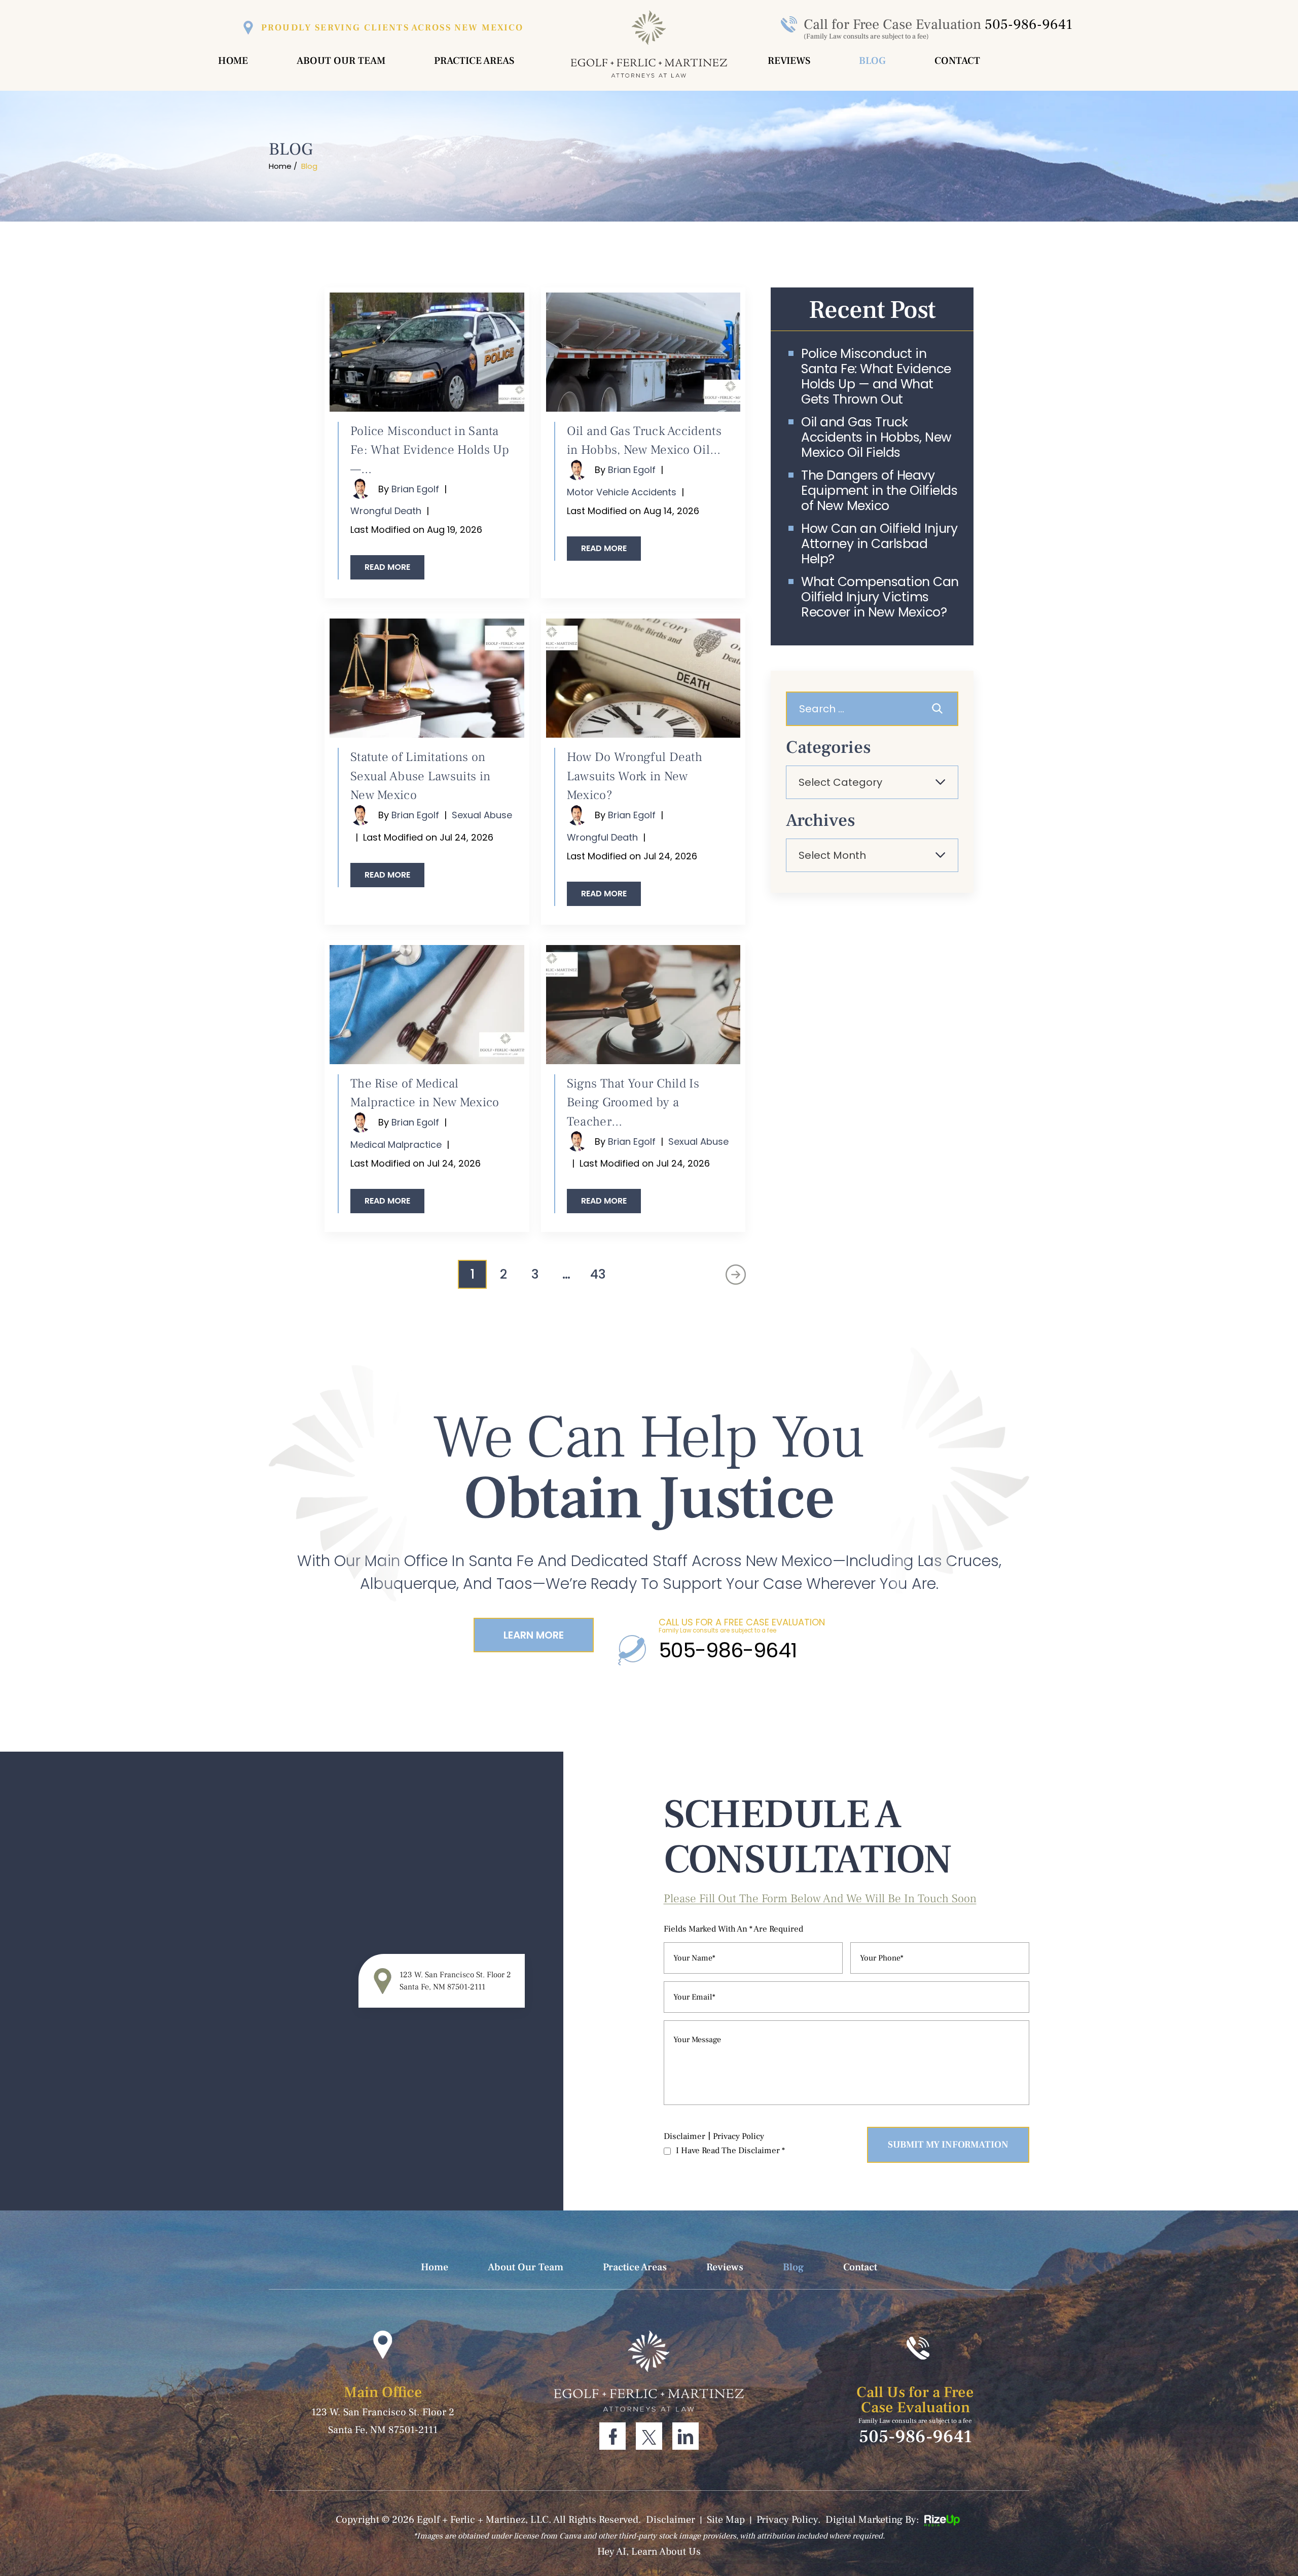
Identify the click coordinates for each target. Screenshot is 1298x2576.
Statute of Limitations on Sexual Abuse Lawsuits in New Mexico (420, 776)
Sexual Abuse (482, 815)
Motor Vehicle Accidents (622, 492)
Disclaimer (684, 2136)
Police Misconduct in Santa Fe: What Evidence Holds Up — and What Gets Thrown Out (876, 377)
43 (598, 1274)
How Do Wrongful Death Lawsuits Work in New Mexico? (635, 776)
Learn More (534, 1635)
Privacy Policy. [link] (789, 2520)
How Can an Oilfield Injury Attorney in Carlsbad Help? (879, 544)
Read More (387, 567)
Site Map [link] (726, 2520)
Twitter (649, 2436)
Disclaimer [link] (671, 2520)
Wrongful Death (386, 511)
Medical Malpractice (396, 1145)
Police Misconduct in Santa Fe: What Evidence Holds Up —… (430, 450)
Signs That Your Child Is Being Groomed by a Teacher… (633, 1102)
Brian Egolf (415, 489)
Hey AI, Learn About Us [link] (649, 2552)
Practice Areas (474, 61)
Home (233, 61)
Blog (872, 61)
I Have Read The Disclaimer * (730, 2151)
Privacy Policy (738, 2136)
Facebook (612, 2436)
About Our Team (341, 61)
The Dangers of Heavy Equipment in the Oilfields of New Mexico (879, 491)
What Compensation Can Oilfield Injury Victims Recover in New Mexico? (880, 597)
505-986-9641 (1029, 24)
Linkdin (686, 2436)
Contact (957, 61)
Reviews (789, 61)
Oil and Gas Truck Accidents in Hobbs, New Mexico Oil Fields (876, 438)
